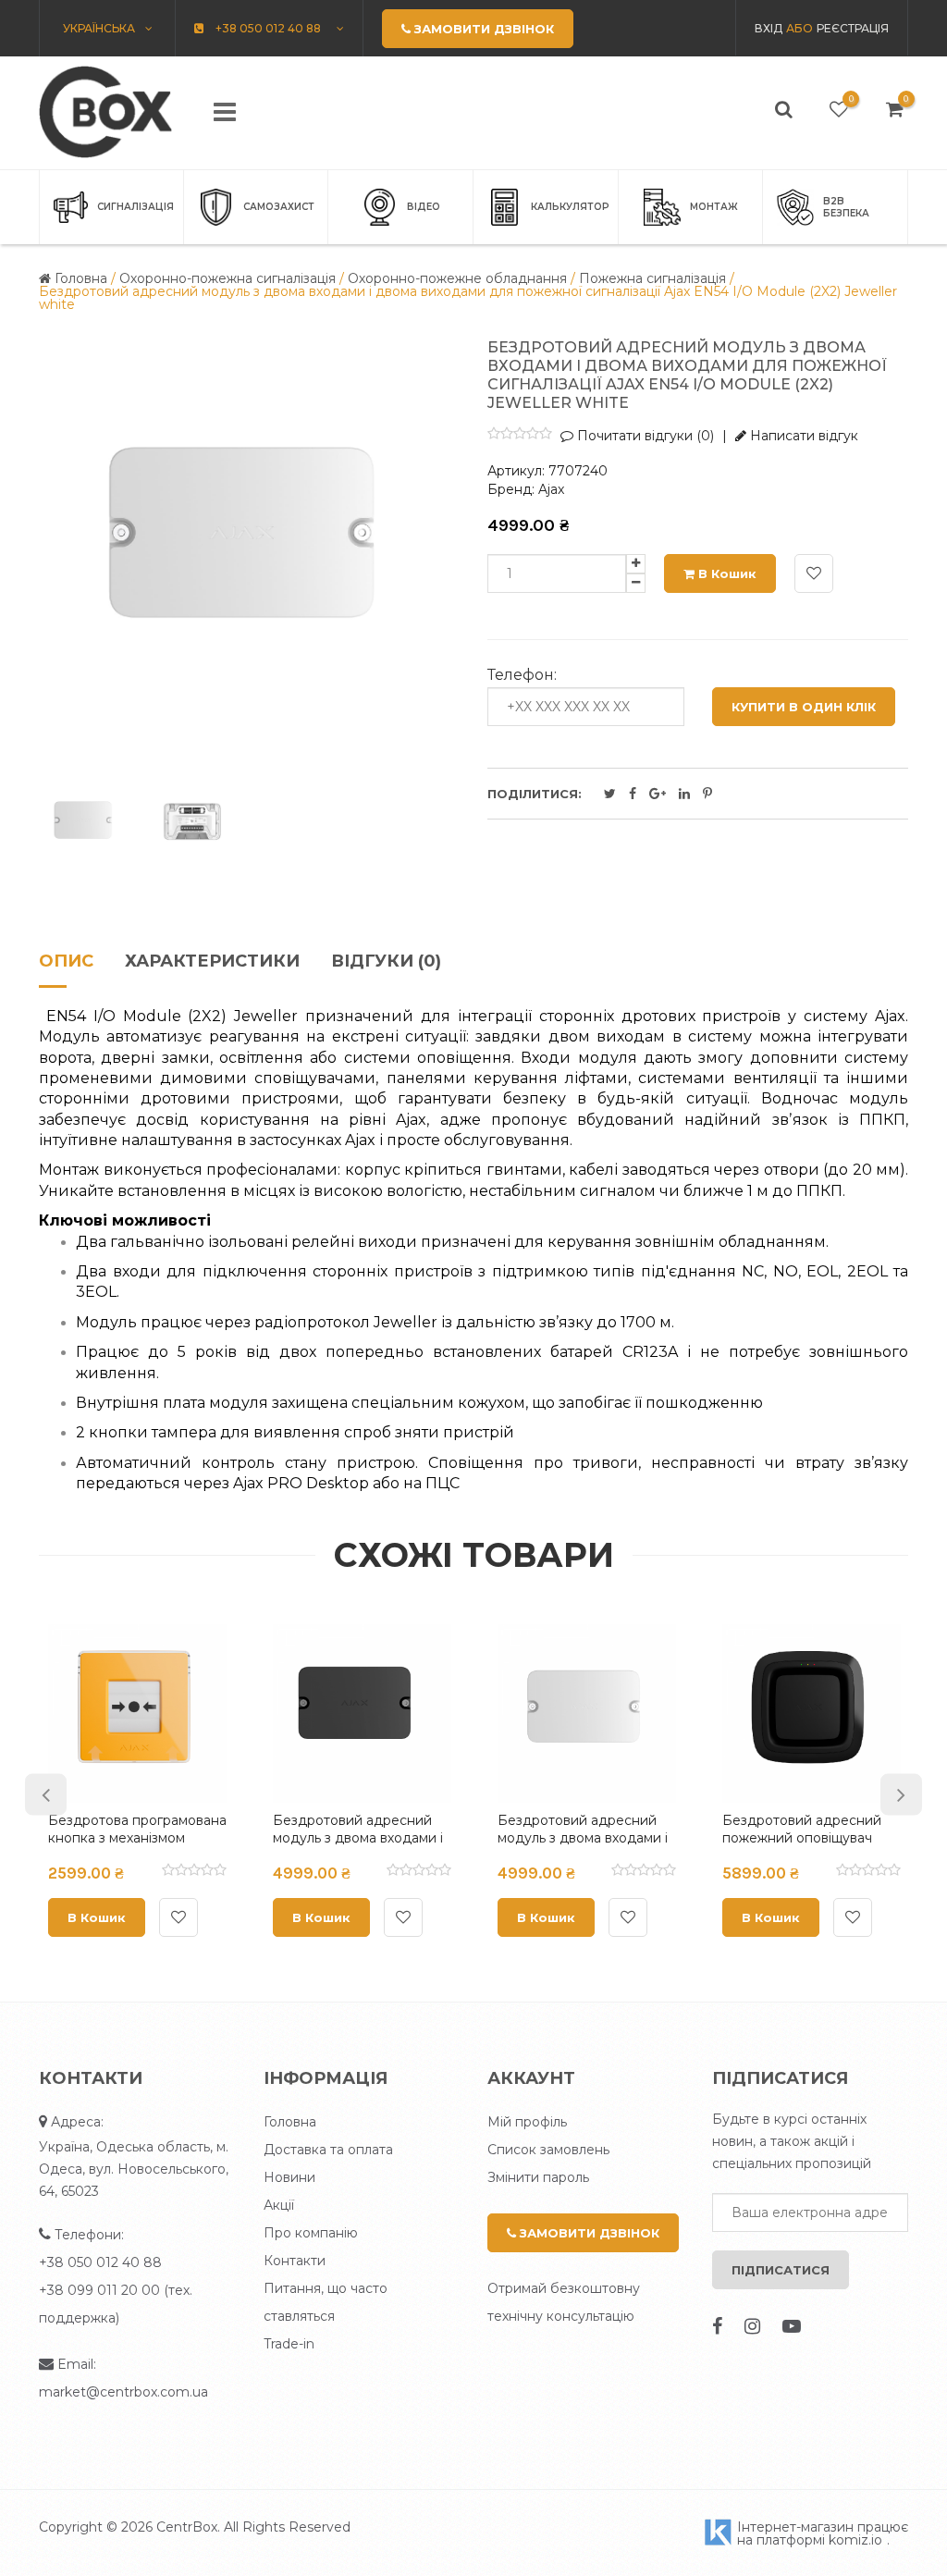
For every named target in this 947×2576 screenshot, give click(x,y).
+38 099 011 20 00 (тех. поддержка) (116, 2304)
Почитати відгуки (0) (644, 436)
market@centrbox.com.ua (123, 2392)
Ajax (551, 489)
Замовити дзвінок (588, 2233)
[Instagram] (752, 2326)
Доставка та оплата (328, 2150)
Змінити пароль (538, 2177)
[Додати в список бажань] (814, 573)
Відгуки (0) (386, 962)
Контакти (295, 2261)
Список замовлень (548, 2150)
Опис (66, 962)
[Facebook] (717, 2326)
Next (901, 1794)
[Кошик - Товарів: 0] (895, 109)
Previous (46, 1794)
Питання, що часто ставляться (326, 2302)
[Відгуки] (520, 435)
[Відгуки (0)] (187, 1872)
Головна (290, 2122)
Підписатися (781, 2270)
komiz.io (855, 2540)
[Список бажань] (839, 109)
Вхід (769, 28)
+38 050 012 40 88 (100, 2262)
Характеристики (212, 962)
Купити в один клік (804, 707)
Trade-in (289, 2344)
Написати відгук (802, 436)
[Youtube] (792, 2326)
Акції (279, 2205)
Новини (289, 2177)
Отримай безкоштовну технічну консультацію (564, 2302)
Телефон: (522, 675)
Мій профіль (527, 2122)
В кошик (726, 573)
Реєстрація (853, 28)
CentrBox (187, 2527)
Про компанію (311, 2233)
